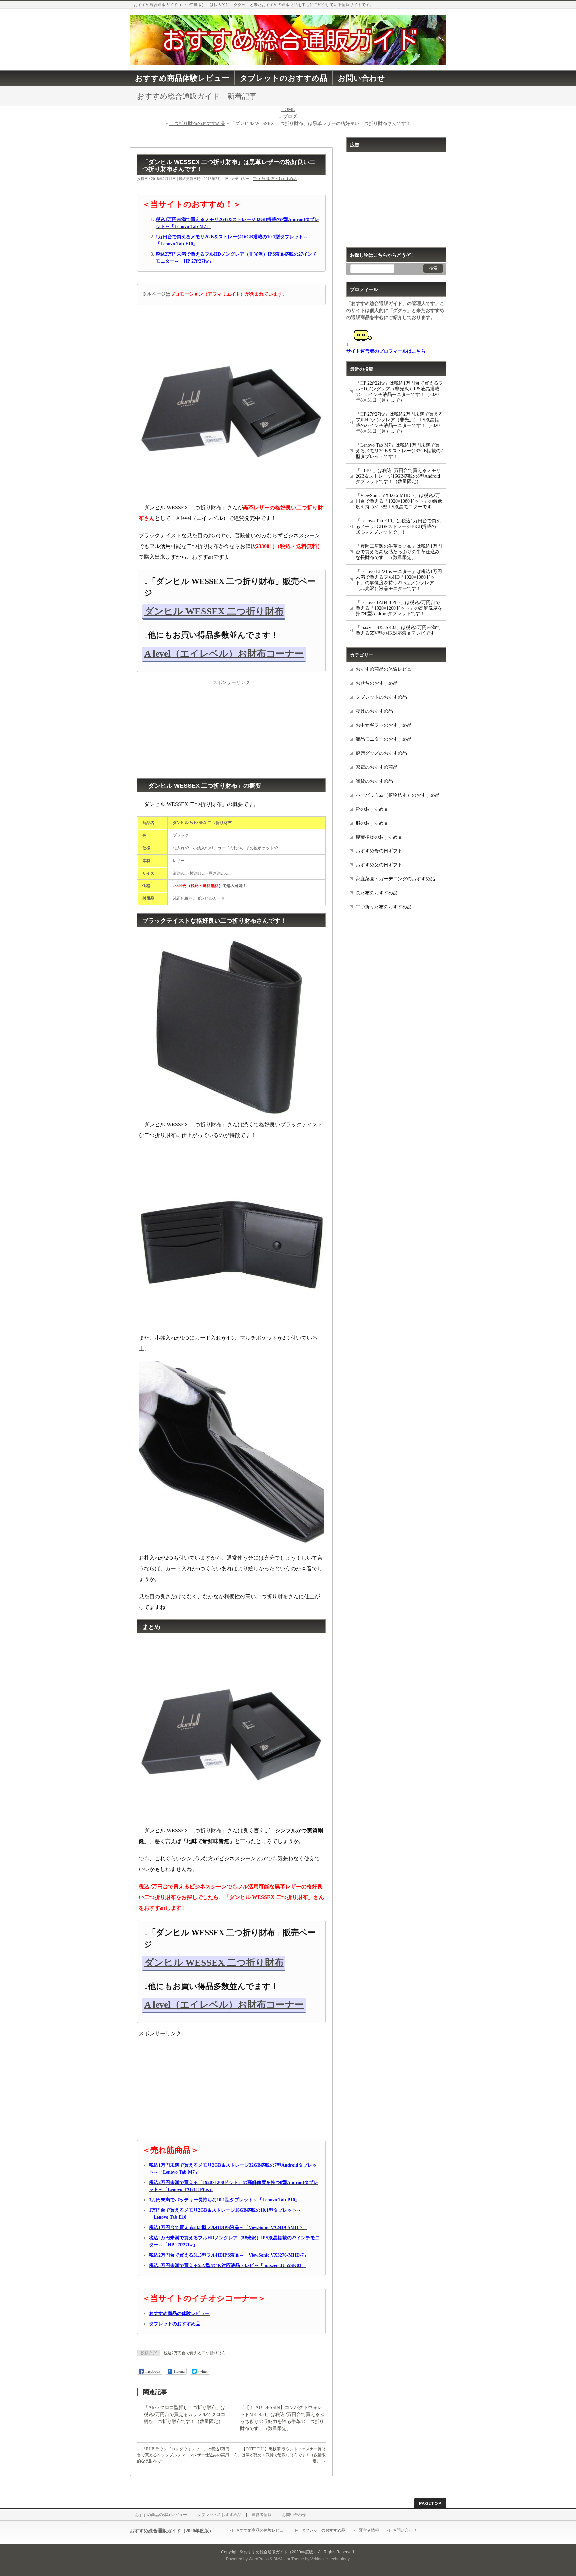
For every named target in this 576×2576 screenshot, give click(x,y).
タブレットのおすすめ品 (381, 697)
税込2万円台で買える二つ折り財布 (195, 2353)
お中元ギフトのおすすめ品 (384, 725)
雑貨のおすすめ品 (374, 781)
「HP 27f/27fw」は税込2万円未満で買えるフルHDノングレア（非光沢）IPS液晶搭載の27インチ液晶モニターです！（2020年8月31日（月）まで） (399, 423)
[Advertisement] (231, 728)
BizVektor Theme (289, 2559)
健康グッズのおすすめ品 (381, 753)
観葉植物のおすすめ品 (379, 837)
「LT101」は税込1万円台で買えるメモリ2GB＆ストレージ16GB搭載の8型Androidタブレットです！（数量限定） (398, 476)
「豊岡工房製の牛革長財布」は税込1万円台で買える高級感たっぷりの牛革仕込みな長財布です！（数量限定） (399, 552)
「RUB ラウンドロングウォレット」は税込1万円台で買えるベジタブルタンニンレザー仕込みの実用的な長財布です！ (183, 2455)
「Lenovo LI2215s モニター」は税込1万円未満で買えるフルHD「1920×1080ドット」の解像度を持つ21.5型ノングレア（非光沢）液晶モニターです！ (399, 580)
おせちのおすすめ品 (377, 683)
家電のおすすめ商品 (377, 767)
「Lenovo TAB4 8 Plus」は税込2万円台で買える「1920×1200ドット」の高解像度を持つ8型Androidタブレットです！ (399, 608)
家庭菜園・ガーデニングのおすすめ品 (395, 879)
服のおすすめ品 (372, 823)
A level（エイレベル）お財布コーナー (224, 653)
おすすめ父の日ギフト (379, 865)
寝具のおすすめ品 (374, 711)
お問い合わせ (294, 2515)
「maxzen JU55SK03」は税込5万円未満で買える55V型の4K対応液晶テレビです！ (398, 630)
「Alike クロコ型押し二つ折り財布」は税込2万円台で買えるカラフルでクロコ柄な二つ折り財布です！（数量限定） (184, 2414)
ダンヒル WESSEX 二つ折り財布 (214, 611)
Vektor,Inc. (319, 2559)
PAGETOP (430, 2503)
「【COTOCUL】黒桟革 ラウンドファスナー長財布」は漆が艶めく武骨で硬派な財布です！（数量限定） (280, 2455)
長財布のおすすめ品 (377, 893)
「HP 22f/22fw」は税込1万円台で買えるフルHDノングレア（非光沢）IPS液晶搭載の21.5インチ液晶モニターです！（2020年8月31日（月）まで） (399, 392)
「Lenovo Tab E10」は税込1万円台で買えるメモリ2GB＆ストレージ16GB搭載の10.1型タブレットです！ (398, 527)
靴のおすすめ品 (372, 809)
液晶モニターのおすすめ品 (384, 739)
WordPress (259, 2559)
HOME (288, 110)
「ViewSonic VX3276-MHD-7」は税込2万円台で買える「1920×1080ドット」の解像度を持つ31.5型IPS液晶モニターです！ (399, 501)
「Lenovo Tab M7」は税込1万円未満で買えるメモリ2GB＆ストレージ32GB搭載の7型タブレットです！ (399, 451)
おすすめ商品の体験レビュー (386, 669)
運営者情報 (262, 2515)
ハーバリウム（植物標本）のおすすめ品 (398, 795)
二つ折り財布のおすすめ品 (197, 124)
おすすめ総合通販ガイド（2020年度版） (280, 2552)
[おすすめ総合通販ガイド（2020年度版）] (288, 57)
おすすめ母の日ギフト (379, 851)
